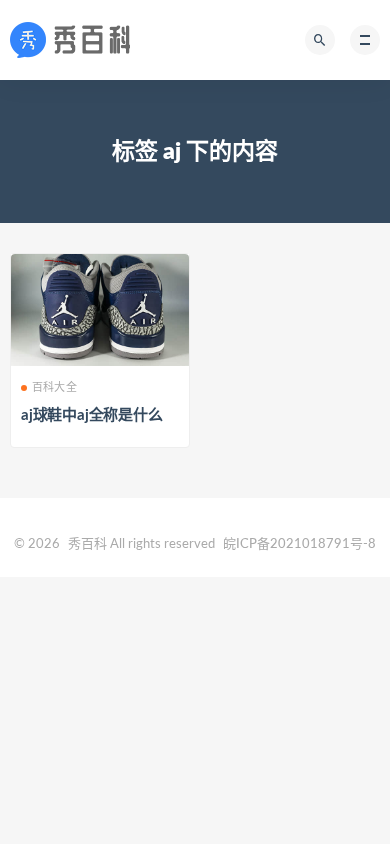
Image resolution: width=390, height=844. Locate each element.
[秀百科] (76, 40)
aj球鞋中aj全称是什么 (92, 415)
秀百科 (87, 544)
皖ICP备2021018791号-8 (299, 544)
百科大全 (54, 387)
